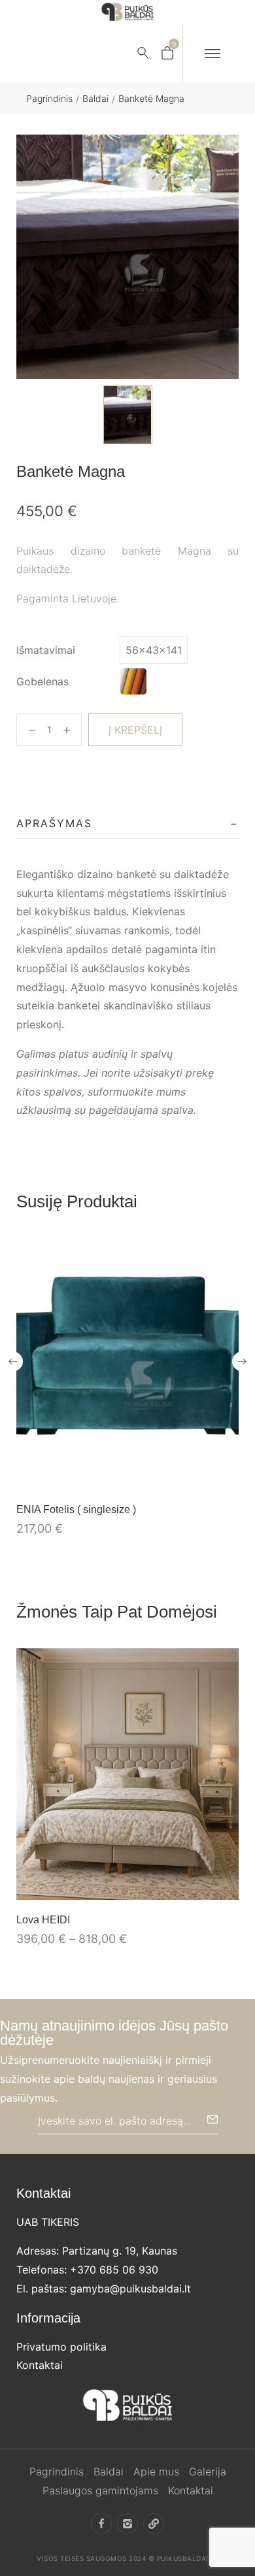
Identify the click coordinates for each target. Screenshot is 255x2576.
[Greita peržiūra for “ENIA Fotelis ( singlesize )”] (127, 1363)
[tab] (127, 824)
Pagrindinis (49, 98)
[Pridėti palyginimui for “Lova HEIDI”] (225, 1886)
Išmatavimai (46, 650)
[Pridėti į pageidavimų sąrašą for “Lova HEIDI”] (197, 1886)
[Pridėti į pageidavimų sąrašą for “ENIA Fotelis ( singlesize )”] (197, 1476)
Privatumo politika (61, 2347)
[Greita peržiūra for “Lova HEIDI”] (127, 1774)
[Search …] (143, 53)
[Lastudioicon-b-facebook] (101, 2524)
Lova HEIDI (43, 1920)
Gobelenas (42, 681)
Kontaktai (40, 2365)
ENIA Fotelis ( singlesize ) (76, 1509)
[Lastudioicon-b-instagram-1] (127, 2524)
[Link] (154, 2524)
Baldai (95, 98)
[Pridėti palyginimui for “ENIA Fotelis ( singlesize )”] (225, 1476)
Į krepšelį (135, 730)
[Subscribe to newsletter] (212, 2119)
